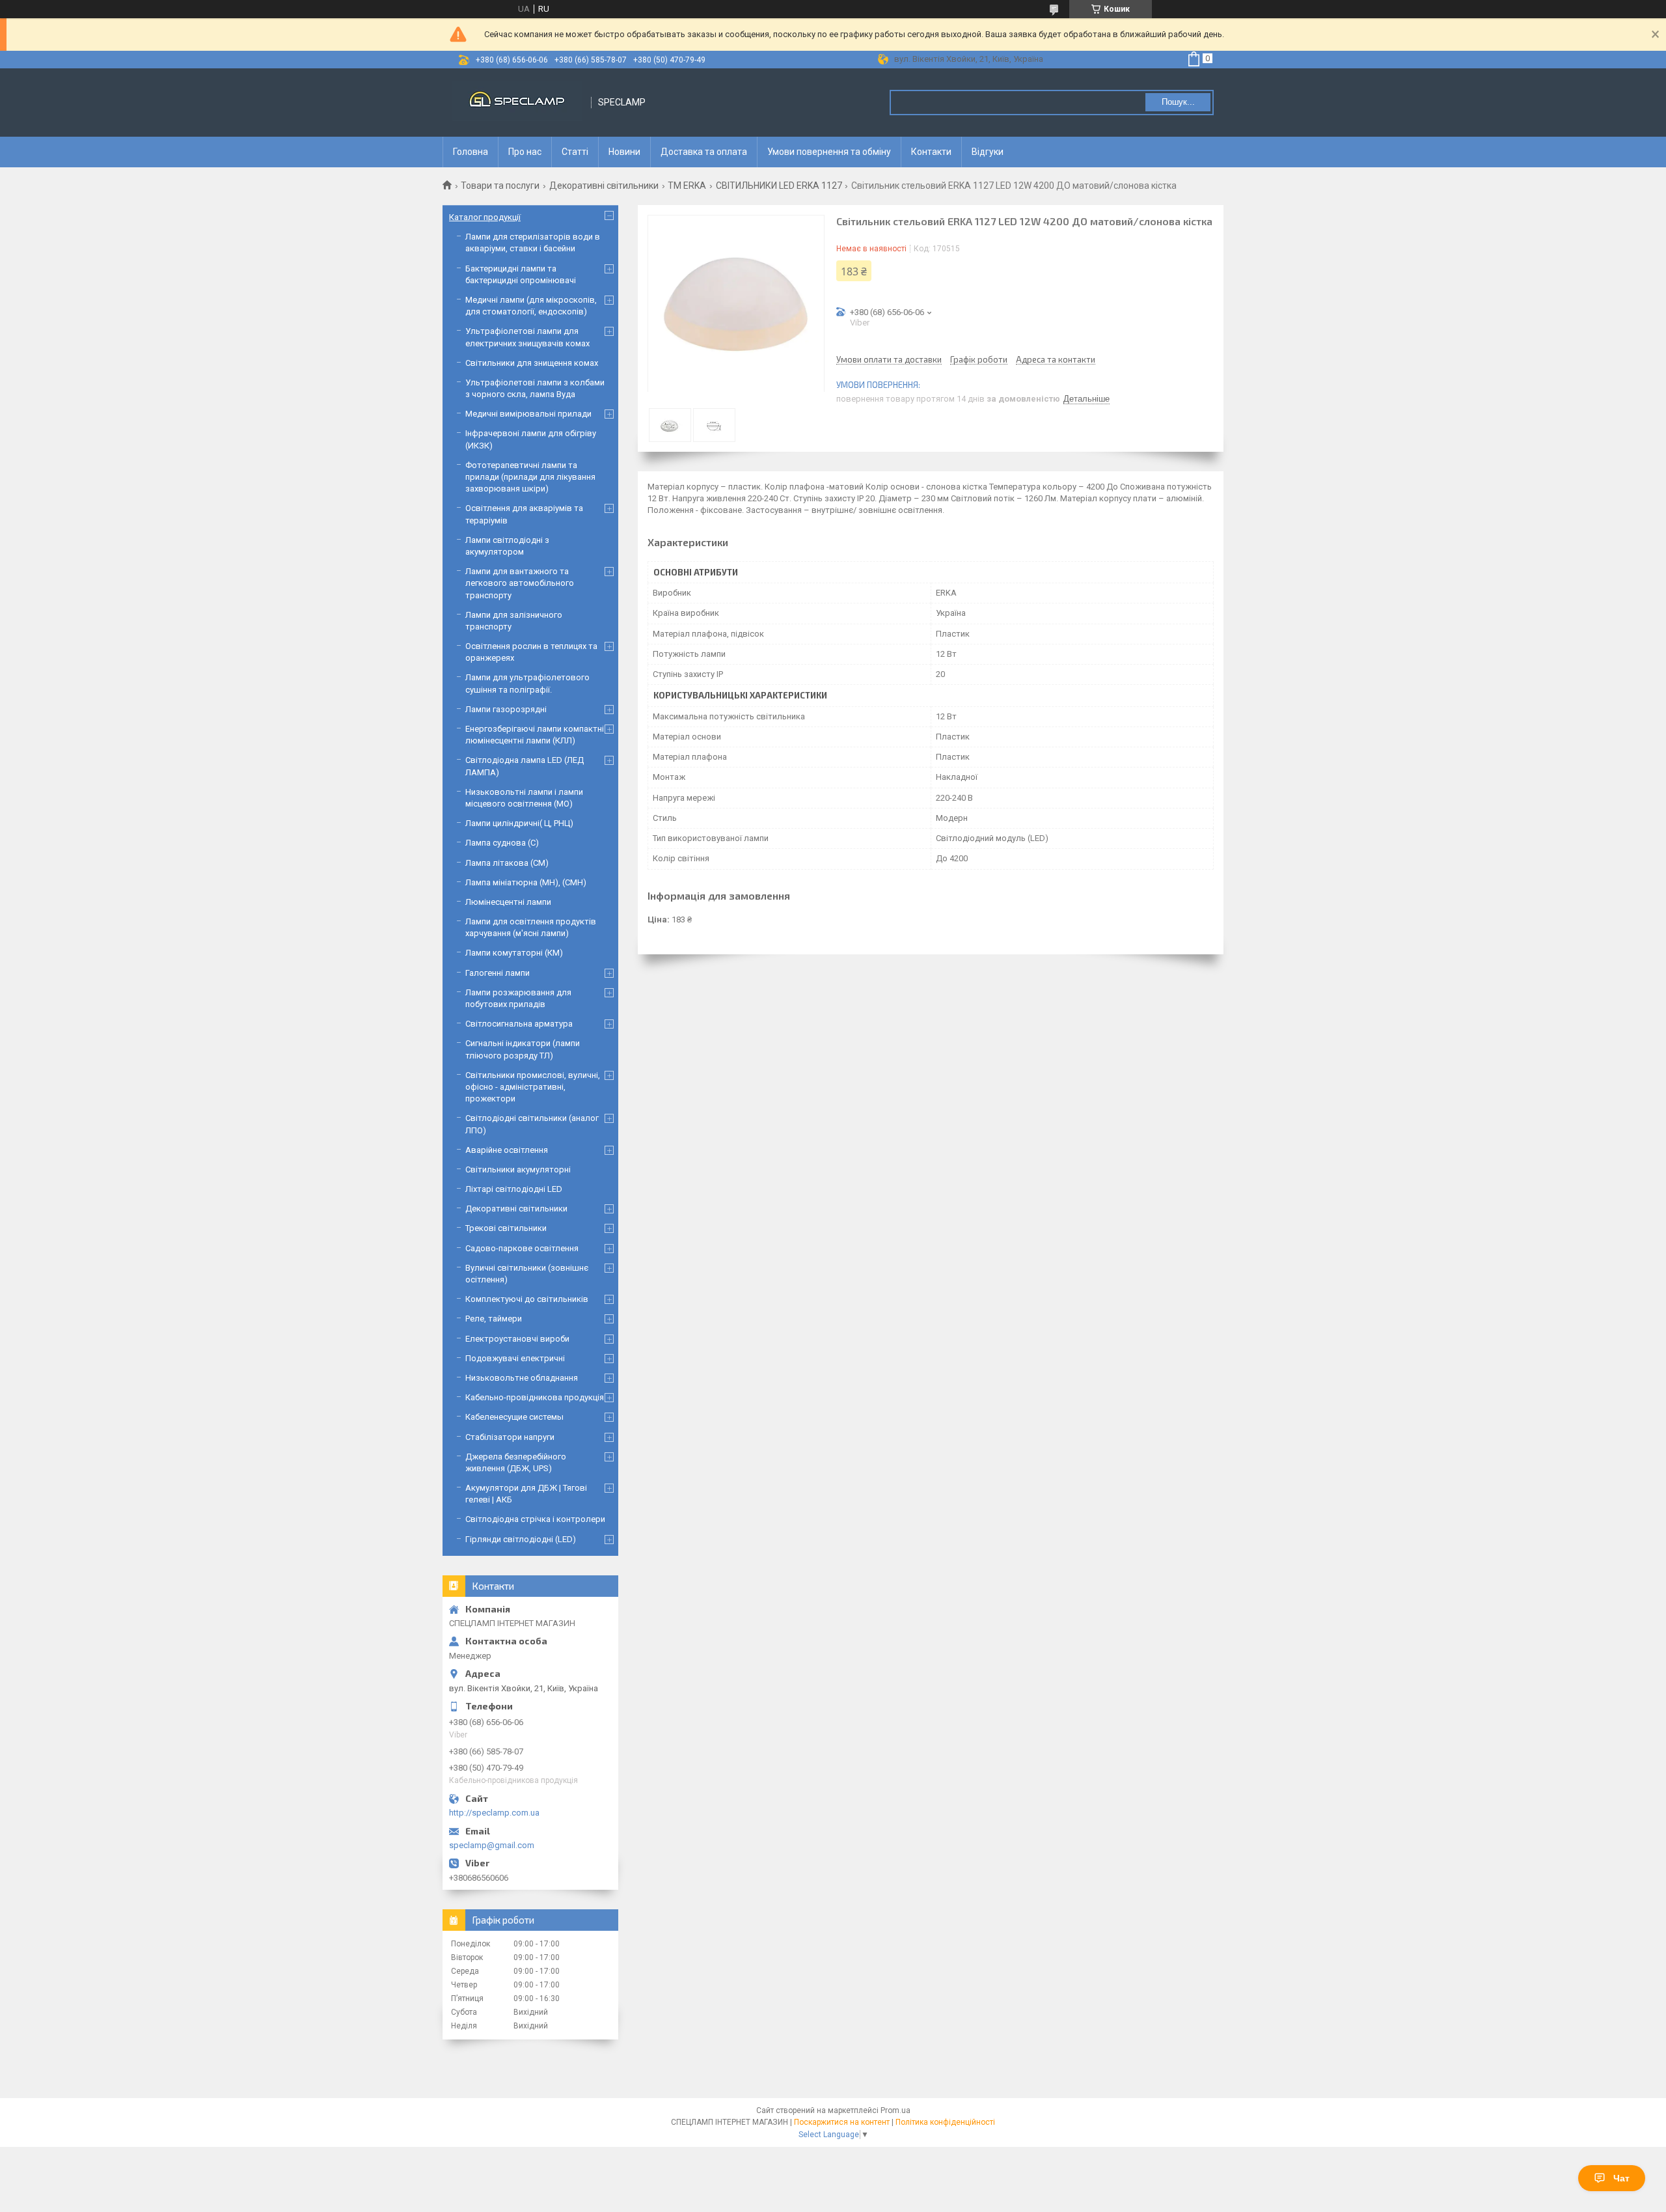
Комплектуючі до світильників (527, 1299)
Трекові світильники (506, 1228)
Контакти (931, 152)
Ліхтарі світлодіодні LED (514, 1189)
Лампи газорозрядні (506, 709)
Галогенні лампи (498, 973)
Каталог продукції (485, 217)
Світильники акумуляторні (518, 1169)
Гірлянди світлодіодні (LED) (521, 1539)
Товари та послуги (500, 186)
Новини (624, 152)
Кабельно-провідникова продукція (535, 1397)
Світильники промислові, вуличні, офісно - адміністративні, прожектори (533, 1087)
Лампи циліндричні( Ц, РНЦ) (519, 823)
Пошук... (1178, 102)
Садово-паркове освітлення (522, 1248)
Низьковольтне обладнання (522, 1378)
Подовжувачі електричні (515, 1358)
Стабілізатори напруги (510, 1437)
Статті (575, 152)
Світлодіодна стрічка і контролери (535, 1519)
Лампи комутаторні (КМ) (514, 953)
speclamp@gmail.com (492, 1845)
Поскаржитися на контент (842, 2122)
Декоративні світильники (604, 186)
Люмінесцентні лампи (508, 902)
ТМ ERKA (687, 186)
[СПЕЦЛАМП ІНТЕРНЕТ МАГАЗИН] (517, 103)
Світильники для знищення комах (532, 363)
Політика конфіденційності (945, 2122)
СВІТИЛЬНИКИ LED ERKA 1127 (779, 186)
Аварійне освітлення (507, 1150)
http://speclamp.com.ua (494, 1813)
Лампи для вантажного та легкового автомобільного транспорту (520, 583)
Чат (1621, 2178)
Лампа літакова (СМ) (507, 863)
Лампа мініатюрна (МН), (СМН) (526, 882)
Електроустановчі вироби (517, 1339)
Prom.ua (895, 2110)
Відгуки (988, 152)
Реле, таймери (494, 1319)
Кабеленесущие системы (514, 1417)
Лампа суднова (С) (502, 843)
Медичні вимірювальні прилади (528, 414)
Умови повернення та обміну (829, 152)
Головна (471, 152)
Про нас (525, 152)
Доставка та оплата (704, 152)
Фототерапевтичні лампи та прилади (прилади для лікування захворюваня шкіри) (530, 477)
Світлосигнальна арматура (519, 1024)
